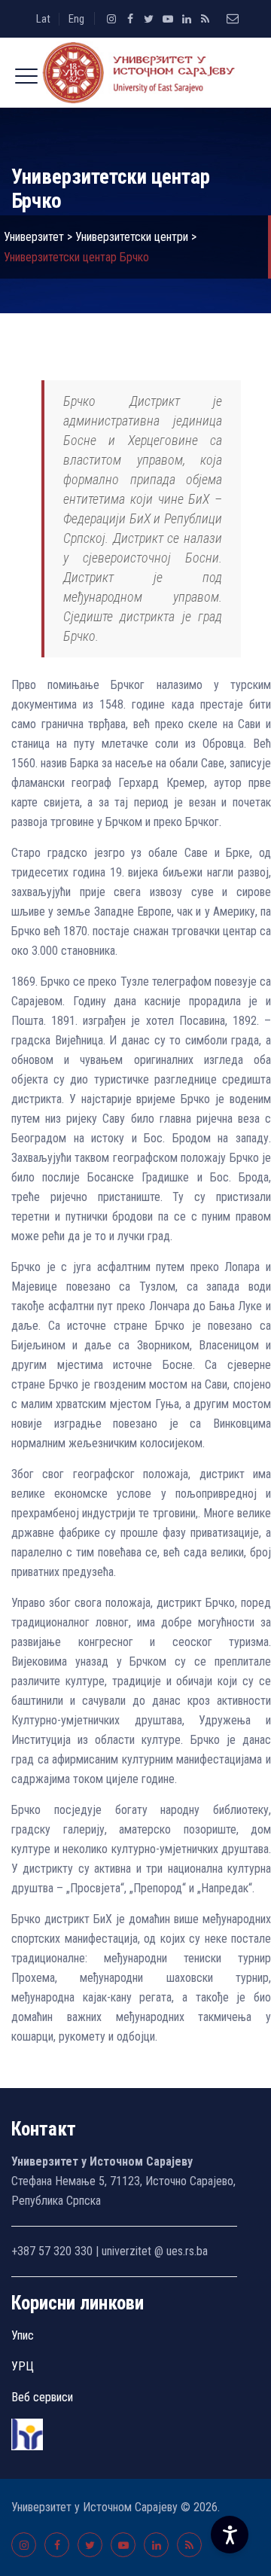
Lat (43, 19)
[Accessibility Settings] (230, 2535)
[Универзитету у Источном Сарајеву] (135, 73)
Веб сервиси (42, 2397)
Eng (76, 19)
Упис (23, 2335)
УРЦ (23, 2366)
